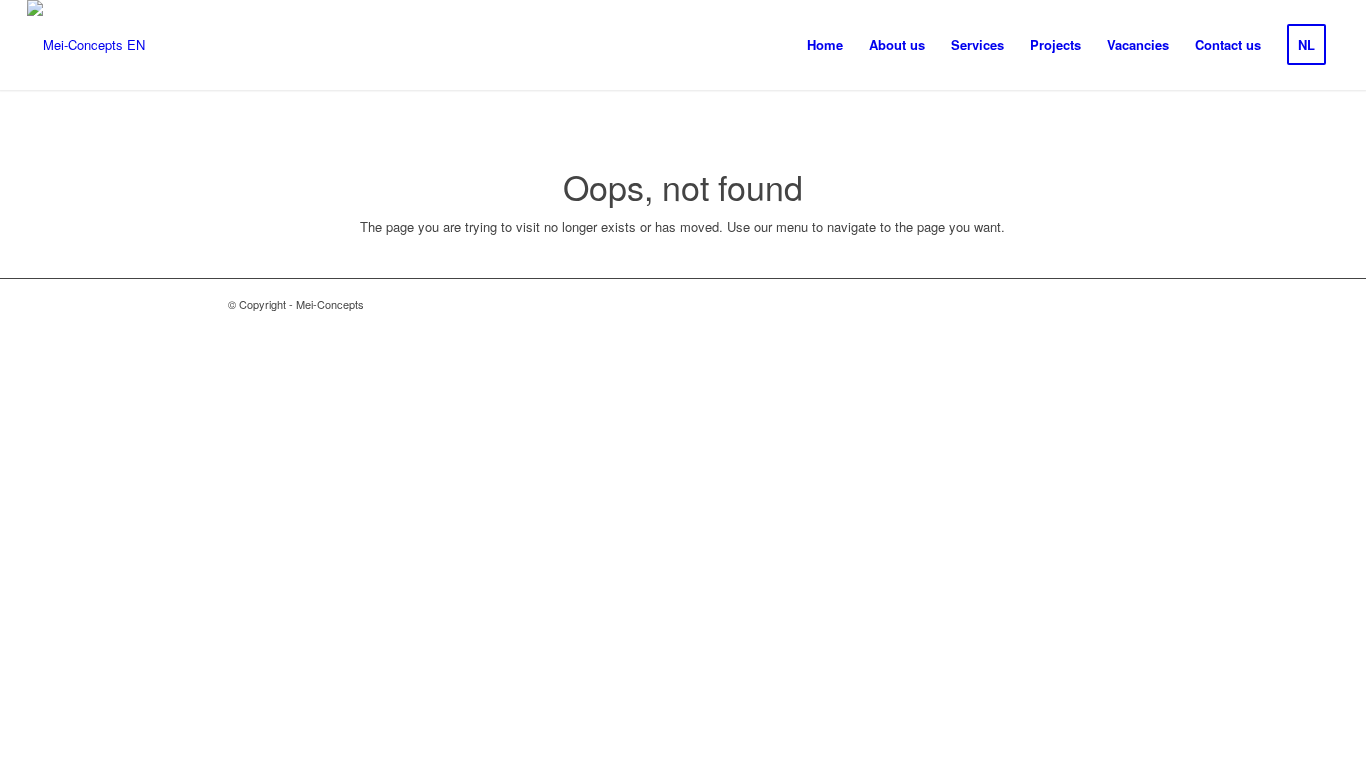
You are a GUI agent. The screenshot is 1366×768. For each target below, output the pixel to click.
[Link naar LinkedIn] (1123, 304)
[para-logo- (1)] (86, 45)
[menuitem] (825, 45)
